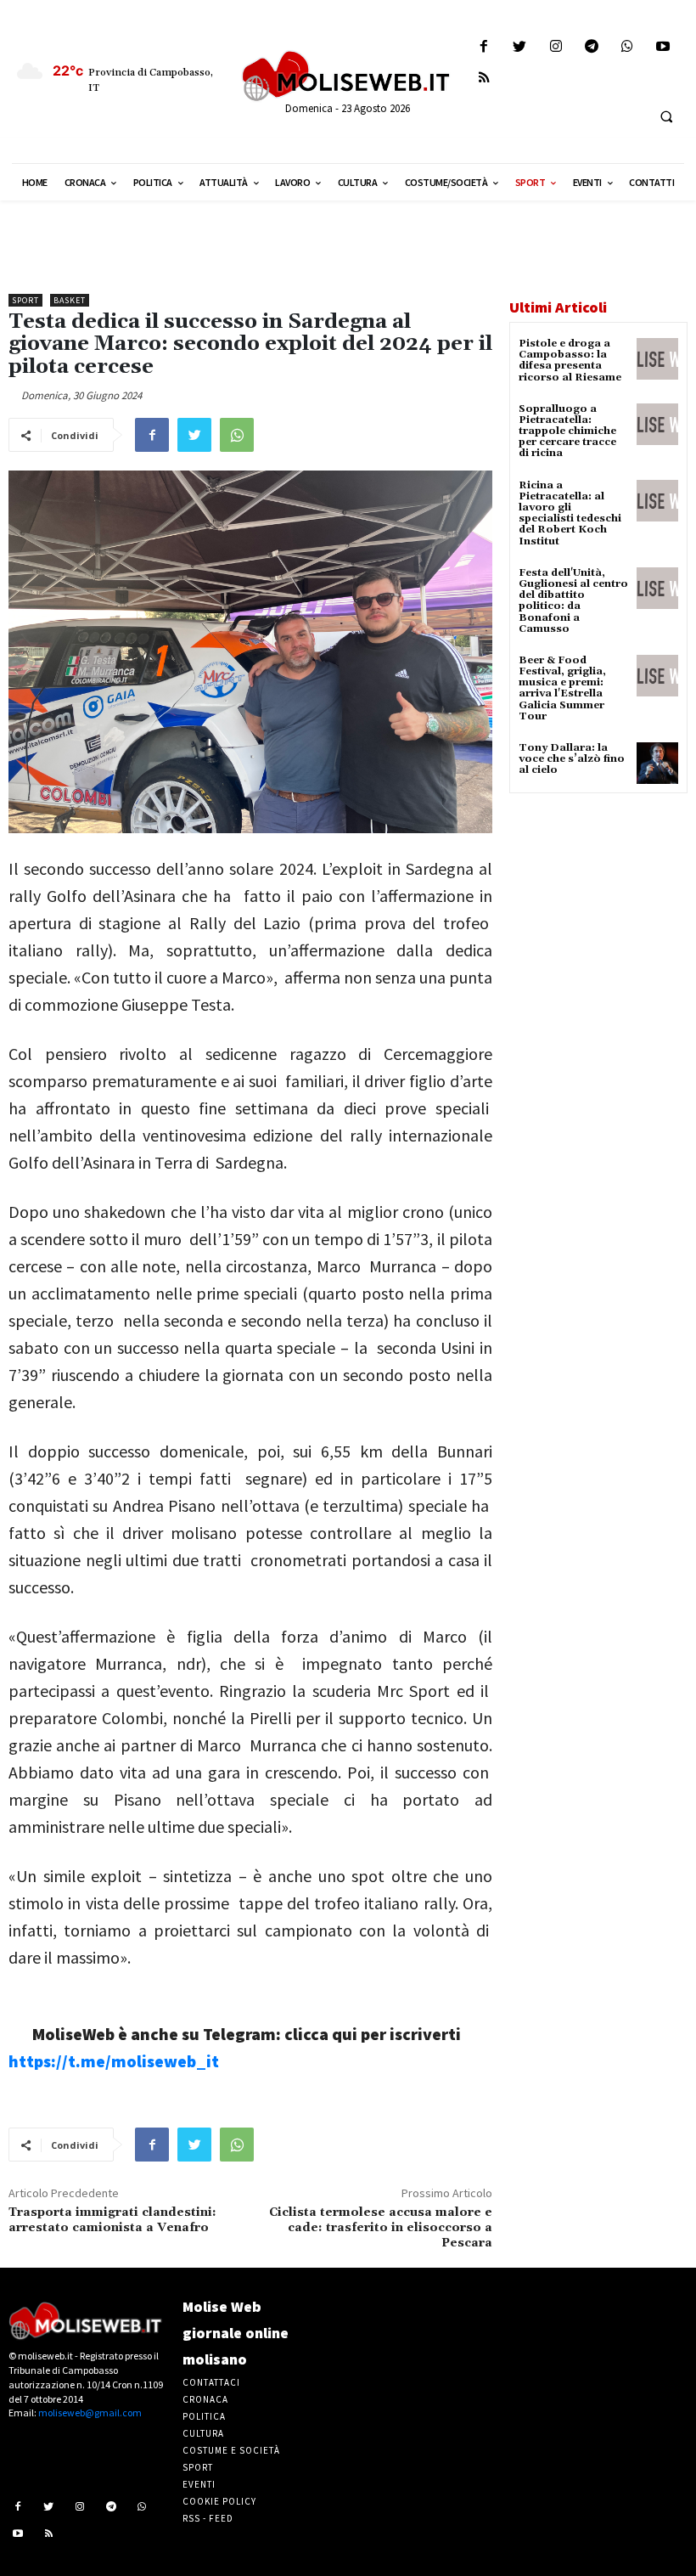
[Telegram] (591, 47)
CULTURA (203, 2433)
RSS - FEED (208, 2518)
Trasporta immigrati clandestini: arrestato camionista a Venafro (112, 2220)
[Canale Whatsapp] (627, 47)
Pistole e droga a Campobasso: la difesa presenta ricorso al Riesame (570, 361)
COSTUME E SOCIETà (231, 2450)
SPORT (198, 2467)
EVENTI (199, 2484)
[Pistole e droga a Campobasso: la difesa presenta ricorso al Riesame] (657, 359)
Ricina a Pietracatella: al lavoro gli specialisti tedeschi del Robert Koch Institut (570, 513)
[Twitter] (520, 47)
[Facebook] (484, 47)
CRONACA (205, 2399)
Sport (25, 300)
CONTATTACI (211, 2382)
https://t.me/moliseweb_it (114, 2061)
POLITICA (204, 2416)
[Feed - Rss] (484, 79)
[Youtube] (663, 47)
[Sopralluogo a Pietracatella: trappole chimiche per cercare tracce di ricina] (657, 424)
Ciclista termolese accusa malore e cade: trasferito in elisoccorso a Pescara (381, 2228)
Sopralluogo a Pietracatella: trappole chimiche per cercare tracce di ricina (567, 431)
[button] (666, 116)
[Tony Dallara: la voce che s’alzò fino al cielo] (657, 763)
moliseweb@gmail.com (90, 2413)
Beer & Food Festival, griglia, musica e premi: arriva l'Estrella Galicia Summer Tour (562, 688)
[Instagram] (556, 47)
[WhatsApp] (237, 435)
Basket (70, 300)
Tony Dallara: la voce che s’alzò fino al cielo (572, 759)
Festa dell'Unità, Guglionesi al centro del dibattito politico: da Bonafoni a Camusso (573, 601)
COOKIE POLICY (219, 2501)
